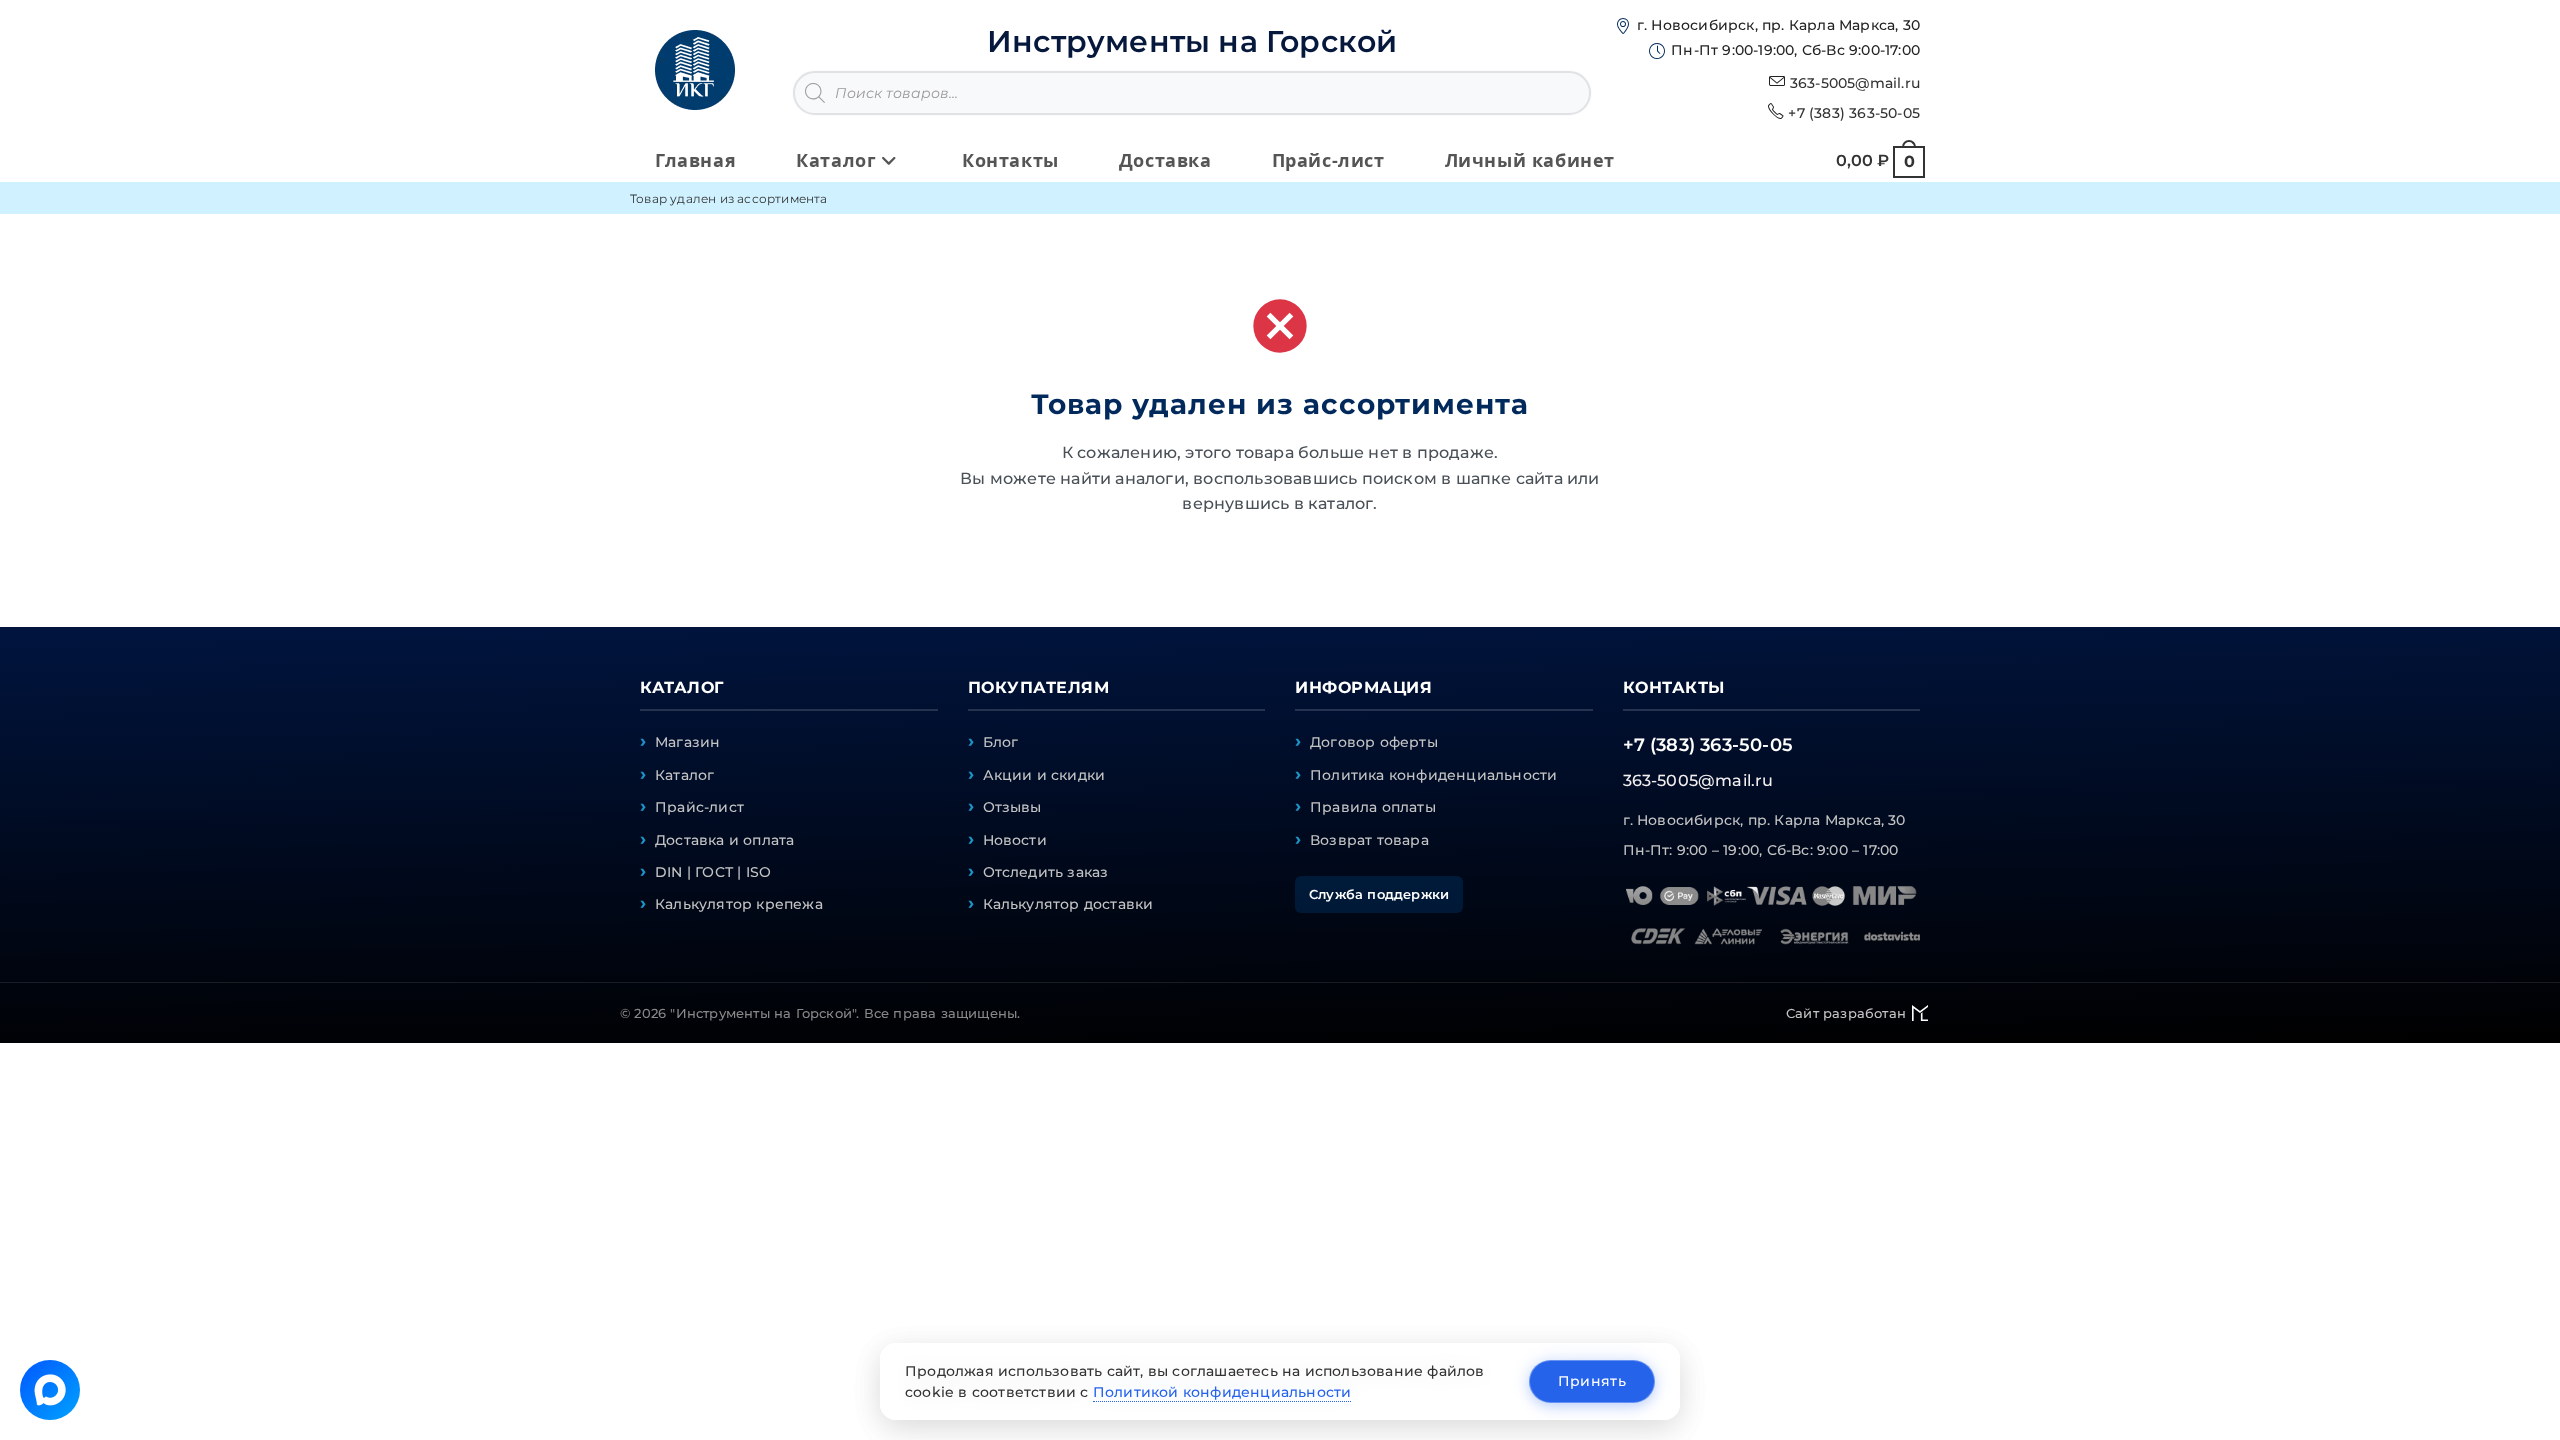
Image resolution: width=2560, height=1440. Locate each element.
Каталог (684, 775)
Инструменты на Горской (1192, 41)
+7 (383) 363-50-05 (1854, 113)
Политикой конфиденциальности (1222, 1392)
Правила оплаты (1373, 807)
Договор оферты (1374, 742)
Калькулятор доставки (1068, 904)
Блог (1001, 742)
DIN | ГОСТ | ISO (713, 872)
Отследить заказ (1046, 872)
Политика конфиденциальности (1433, 775)
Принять (1592, 1381)
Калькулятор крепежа (739, 904)
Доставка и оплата (724, 840)
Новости (1015, 840)
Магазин (687, 742)
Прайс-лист (699, 807)
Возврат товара (1369, 840)
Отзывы (1012, 807)
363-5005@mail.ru (1855, 83)
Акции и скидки (1044, 775)
